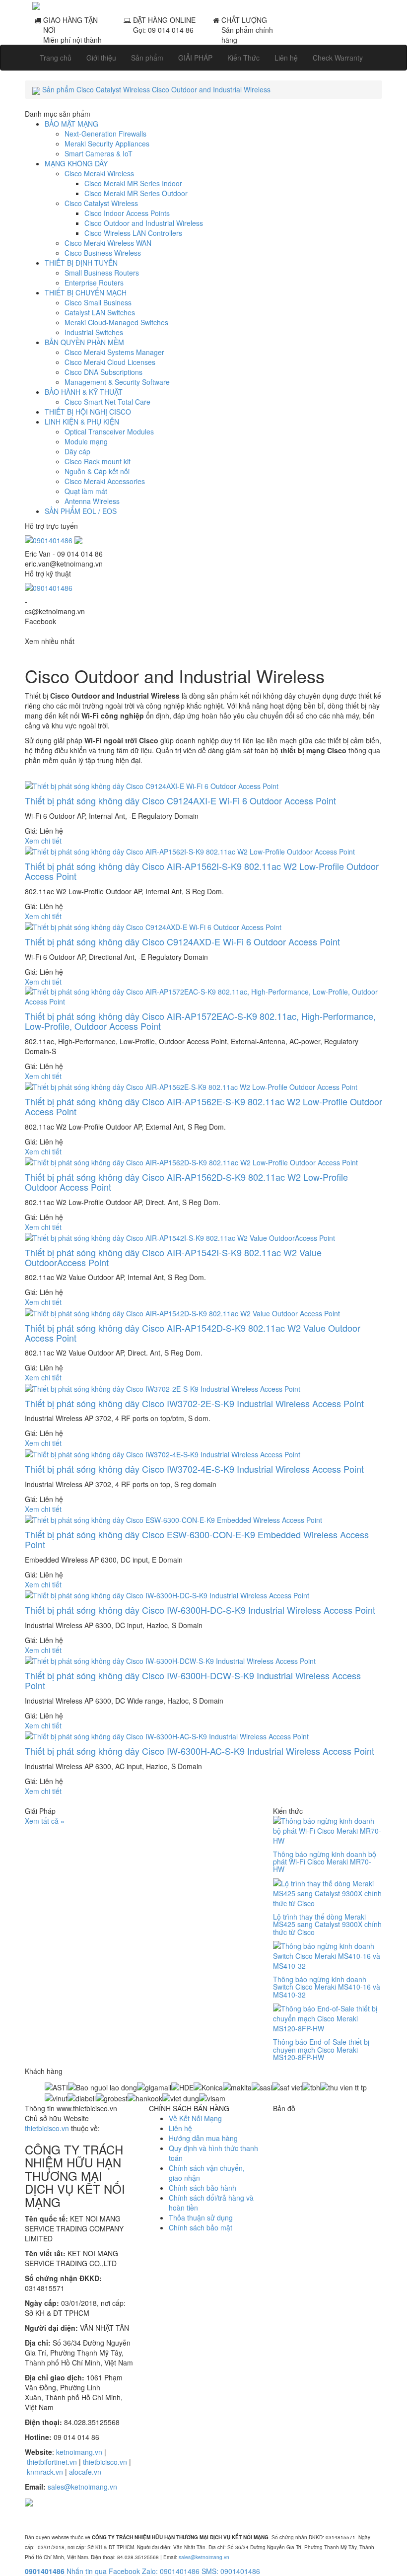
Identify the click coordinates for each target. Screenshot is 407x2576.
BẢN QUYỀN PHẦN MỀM (84, 342)
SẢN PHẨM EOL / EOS (81, 511)
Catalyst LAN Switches (100, 312)
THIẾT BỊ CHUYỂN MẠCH (86, 292)
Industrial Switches (94, 332)
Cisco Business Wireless (103, 253)
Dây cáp (77, 451)
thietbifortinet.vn (52, 2462)
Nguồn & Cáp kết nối (97, 471)
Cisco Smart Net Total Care (107, 402)
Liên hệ (286, 58)
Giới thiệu (101, 58)
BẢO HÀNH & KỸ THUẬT (84, 392)
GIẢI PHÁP (195, 58)
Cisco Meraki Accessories (105, 481)
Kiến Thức (243, 58)
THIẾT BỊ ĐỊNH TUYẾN (81, 263)
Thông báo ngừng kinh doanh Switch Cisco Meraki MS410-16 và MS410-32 (327, 1987)
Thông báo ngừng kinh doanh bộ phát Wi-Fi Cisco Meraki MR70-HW (325, 1862)
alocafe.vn (85, 2472)
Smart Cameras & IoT (99, 153)
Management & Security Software (117, 382)
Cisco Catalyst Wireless (101, 203)
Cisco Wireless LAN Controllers (133, 233)
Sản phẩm (147, 58)
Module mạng (86, 441)
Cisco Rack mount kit (98, 461)
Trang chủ (56, 58)
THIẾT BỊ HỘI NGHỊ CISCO (88, 412)
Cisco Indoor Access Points (127, 213)
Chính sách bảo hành (203, 2188)
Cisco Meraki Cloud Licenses (110, 362)
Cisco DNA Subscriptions (103, 372)
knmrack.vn (45, 2472)
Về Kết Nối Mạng (195, 2118)
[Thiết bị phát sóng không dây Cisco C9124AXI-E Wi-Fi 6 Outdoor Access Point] (152, 785)
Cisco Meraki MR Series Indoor (133, 183)
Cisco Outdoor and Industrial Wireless (144, 223)
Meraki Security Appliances (107, 143)
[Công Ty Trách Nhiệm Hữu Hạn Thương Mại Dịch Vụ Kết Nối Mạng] (203, 5)
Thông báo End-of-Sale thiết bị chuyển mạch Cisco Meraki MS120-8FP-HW (321, 2049)
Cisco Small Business (98, 302)
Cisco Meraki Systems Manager (114, 352)
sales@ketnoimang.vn (82, 2487)
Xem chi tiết (43, 841)
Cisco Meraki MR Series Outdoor (136, 193)
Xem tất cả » (45, 1821)
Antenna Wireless (92, 501)
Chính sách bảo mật (201, 2227)
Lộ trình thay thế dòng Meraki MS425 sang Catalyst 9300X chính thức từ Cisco (327, 1924)
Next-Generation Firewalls (105, 134)
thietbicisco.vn (47, 2128)
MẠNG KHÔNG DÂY (76, 163)
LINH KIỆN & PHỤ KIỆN (82, 422)
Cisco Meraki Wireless (99, 173)
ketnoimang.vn (79, 2452)
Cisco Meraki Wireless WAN (108, 243)
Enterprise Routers (94, 283)
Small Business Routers (102, 273)
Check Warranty (338, 58)
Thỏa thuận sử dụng (201, 2218)
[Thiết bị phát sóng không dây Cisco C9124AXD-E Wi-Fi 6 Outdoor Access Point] (153, 926)
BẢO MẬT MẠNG (71, 124)
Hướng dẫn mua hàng (203, 2138)
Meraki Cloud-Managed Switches (116, 322)
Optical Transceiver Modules (109, 431)
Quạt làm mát (86, 491)
